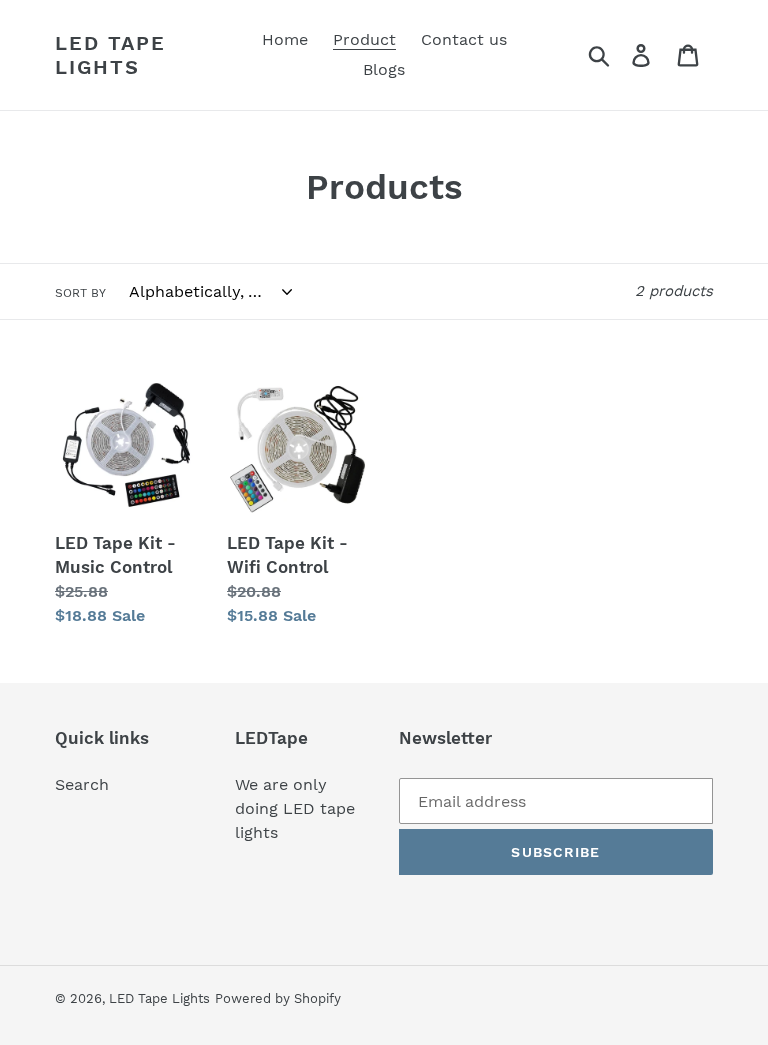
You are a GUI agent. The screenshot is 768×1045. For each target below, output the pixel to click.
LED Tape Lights (110, 55)
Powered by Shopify (278, 998)
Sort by (80, 293)
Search (82, 784)
